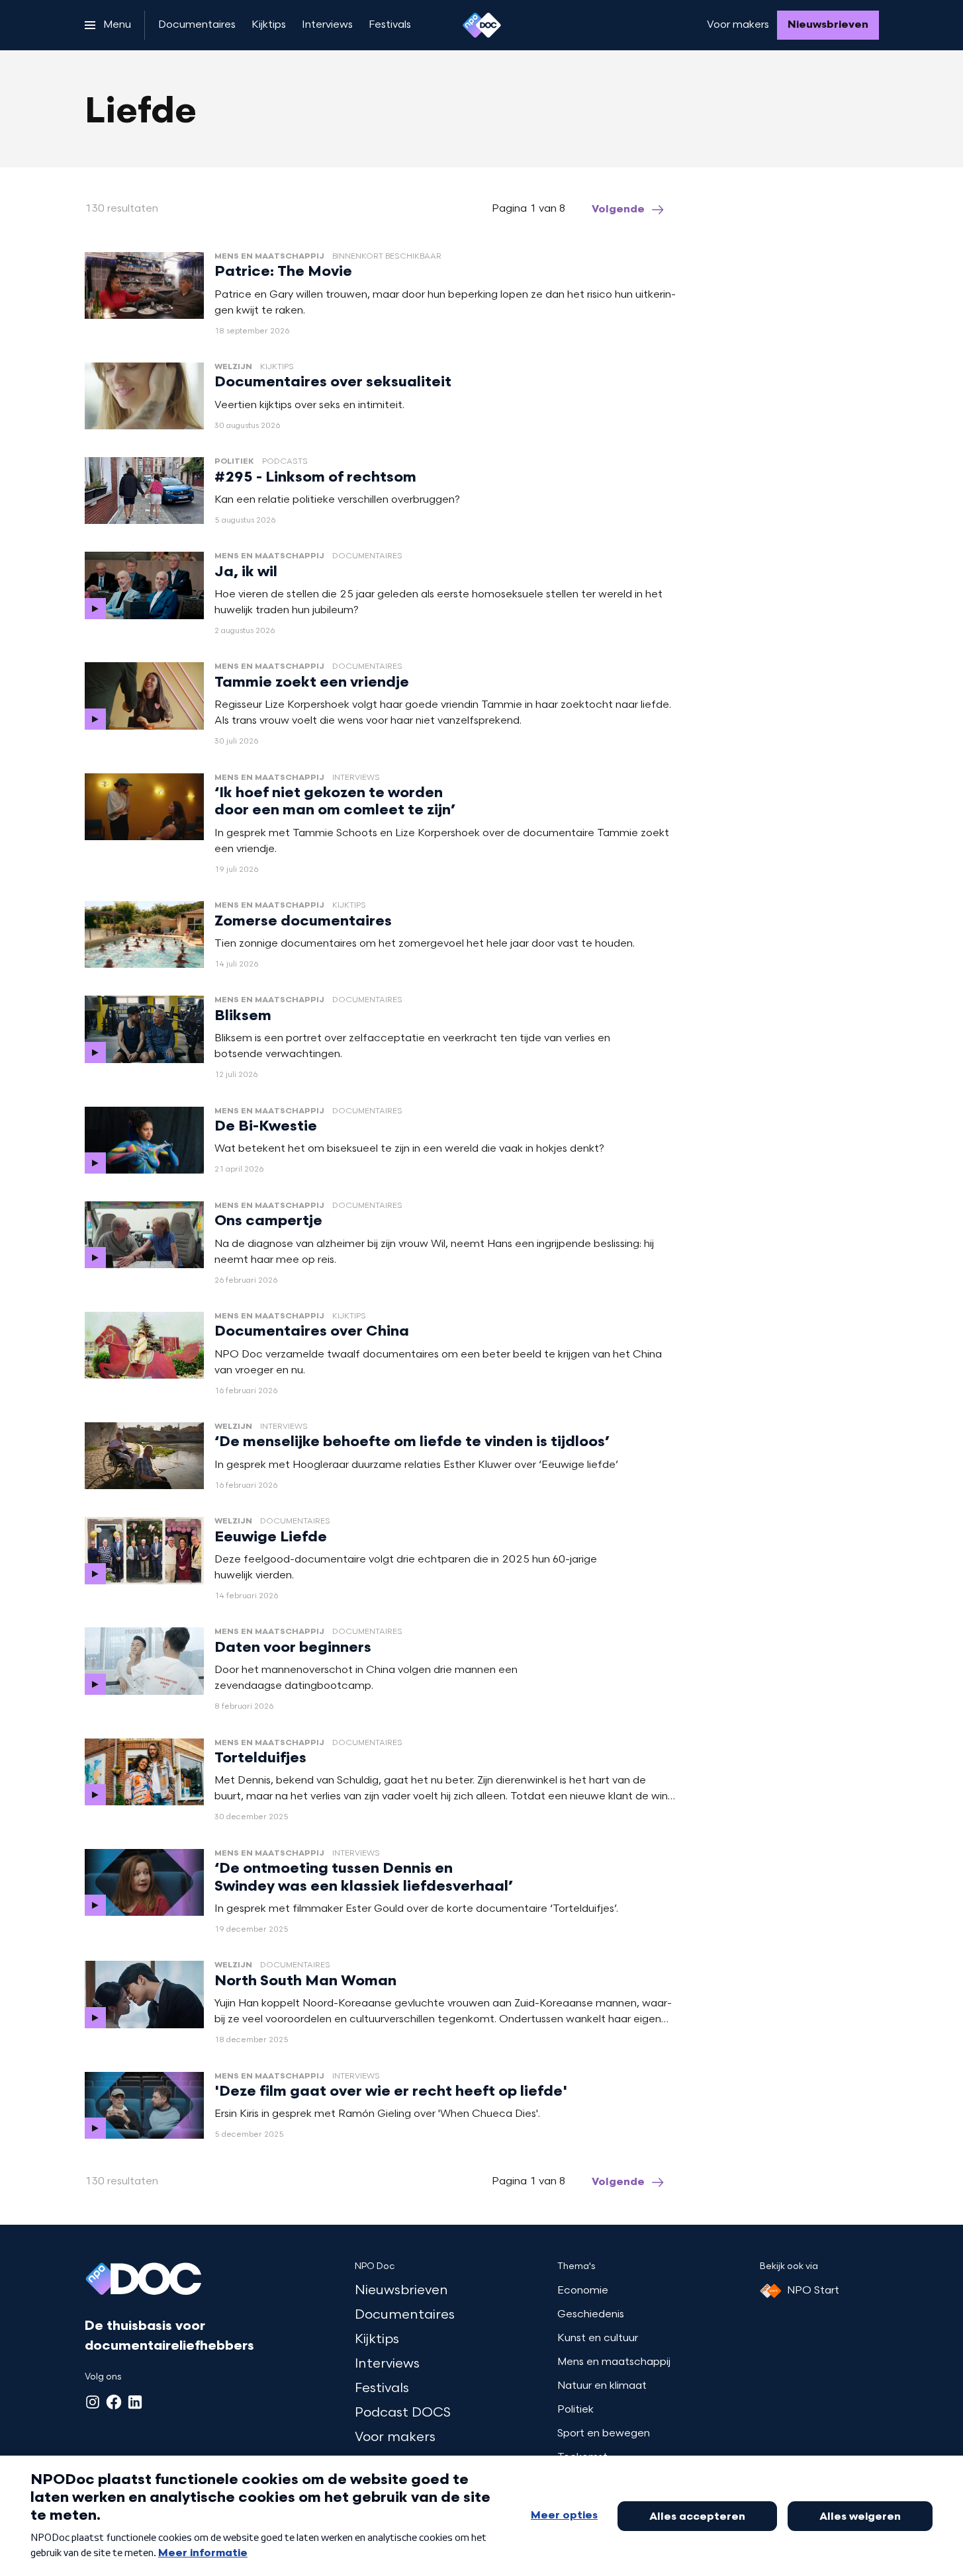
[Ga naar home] (482, 25)
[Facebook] (114, 2402)
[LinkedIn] (135, 2402)
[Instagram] (93, 2402)
